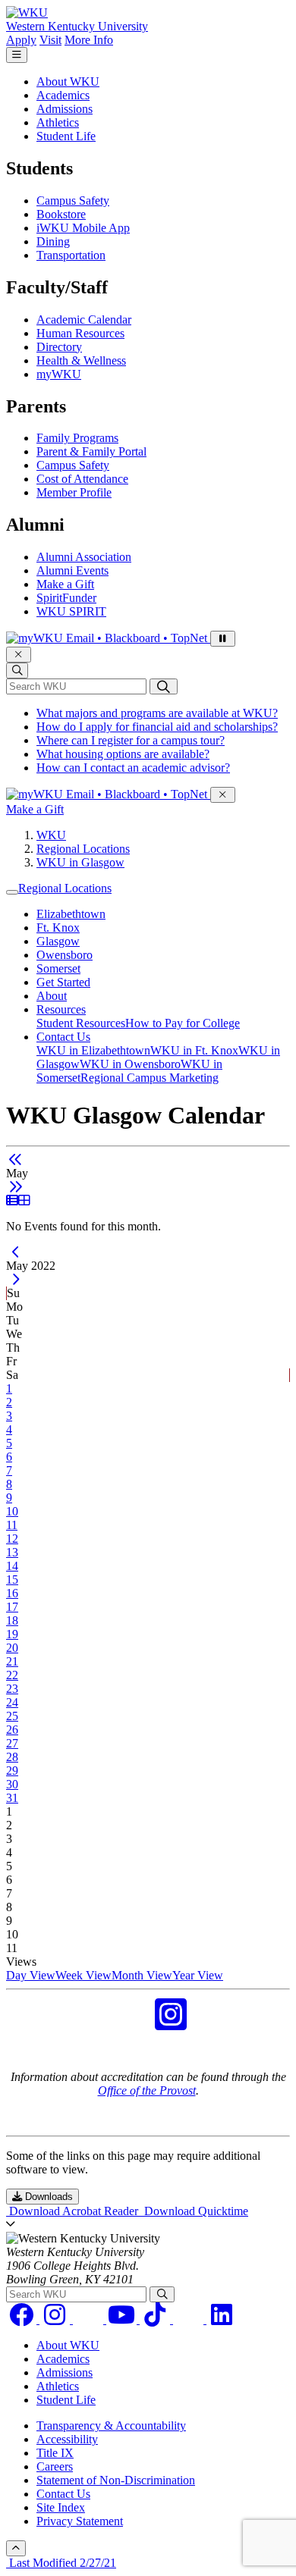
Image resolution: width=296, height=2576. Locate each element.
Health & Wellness (81, 360)
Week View (83, 1975)
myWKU (59, 374)
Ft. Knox (58, 928)
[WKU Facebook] (125, 2024)
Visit (50, 40)
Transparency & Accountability (111, 2426)
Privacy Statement (80, 2521)
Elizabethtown (71, 914)
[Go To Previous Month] (16, 1160)
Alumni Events (72, 570)
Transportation (71, 255)
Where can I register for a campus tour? (131, 740)
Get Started (63, 982)
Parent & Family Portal (91, 451)
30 (12, 1784)
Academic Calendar (84, 320)
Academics (63, 95)
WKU (51, 835)
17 (12, 1607)
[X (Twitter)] (190, 2319)
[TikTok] (156, 2319)
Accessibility (67, 2439)
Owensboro (65, 955)
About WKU (68, 81)
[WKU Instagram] (171, 2024)
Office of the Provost (147, 2090)
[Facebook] (23, 2319)
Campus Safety (73, 201)
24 (12, 1702)
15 (12, 1579)
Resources (61, 1009)
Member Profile (74, 492)
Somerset (58, 968)
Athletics (58, 122)
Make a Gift (65, 584)
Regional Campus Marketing (150, 1078)
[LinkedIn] (222, 2319)
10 (12, 1511)
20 (12, 1648)
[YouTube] (123, 2319)
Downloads (47, 2197)
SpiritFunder (66, 598)
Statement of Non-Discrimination (116, 2480)
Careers (55, 2466)
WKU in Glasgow (80, 862)
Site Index (61, 2507)
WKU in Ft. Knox (194, 1050)
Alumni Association (84, 557)
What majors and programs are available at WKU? (157, 713)
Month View (142, 1975)
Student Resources (81, 1023)
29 (12, 1771)
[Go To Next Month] (16, 1187)
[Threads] (90, 2319)
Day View (31, 1975)
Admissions (65, 109)
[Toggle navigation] (12, 892)
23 (12, 1689)
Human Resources (80, 333)
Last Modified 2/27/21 (61, 2563)
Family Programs (77, 438)
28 (12, 1757)
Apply (21, 40)
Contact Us (63, 1037)
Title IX (55, 2453)
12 (12, 1539)
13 (12, 1552)
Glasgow (58, 941)
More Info (89, 40)
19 (12, 1634)
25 (12, 1716)
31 (12, 1798)
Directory (59, 347)
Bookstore (61, 214)
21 (12, 1661)
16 (12, 1593)
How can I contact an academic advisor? (133, 768)
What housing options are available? (123, 754)
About (52, 996)
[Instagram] (56, 2319)
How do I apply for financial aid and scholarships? (157, 727)
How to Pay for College (183, 1023)
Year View (198, 1975)
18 (12, 1620)
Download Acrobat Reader (74, 2211)
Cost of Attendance (82, 479)
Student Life (66, 136)
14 (12, 1566)
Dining (53, 241)
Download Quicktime (195, 2211)
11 (12, 1525)
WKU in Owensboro (130, 1064)
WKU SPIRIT (71, 611)
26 (12, 1730)
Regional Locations (83, 849)
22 (12, 1675)
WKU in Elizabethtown (93, 1050)
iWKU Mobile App (83, 228)
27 (12, 1743)
